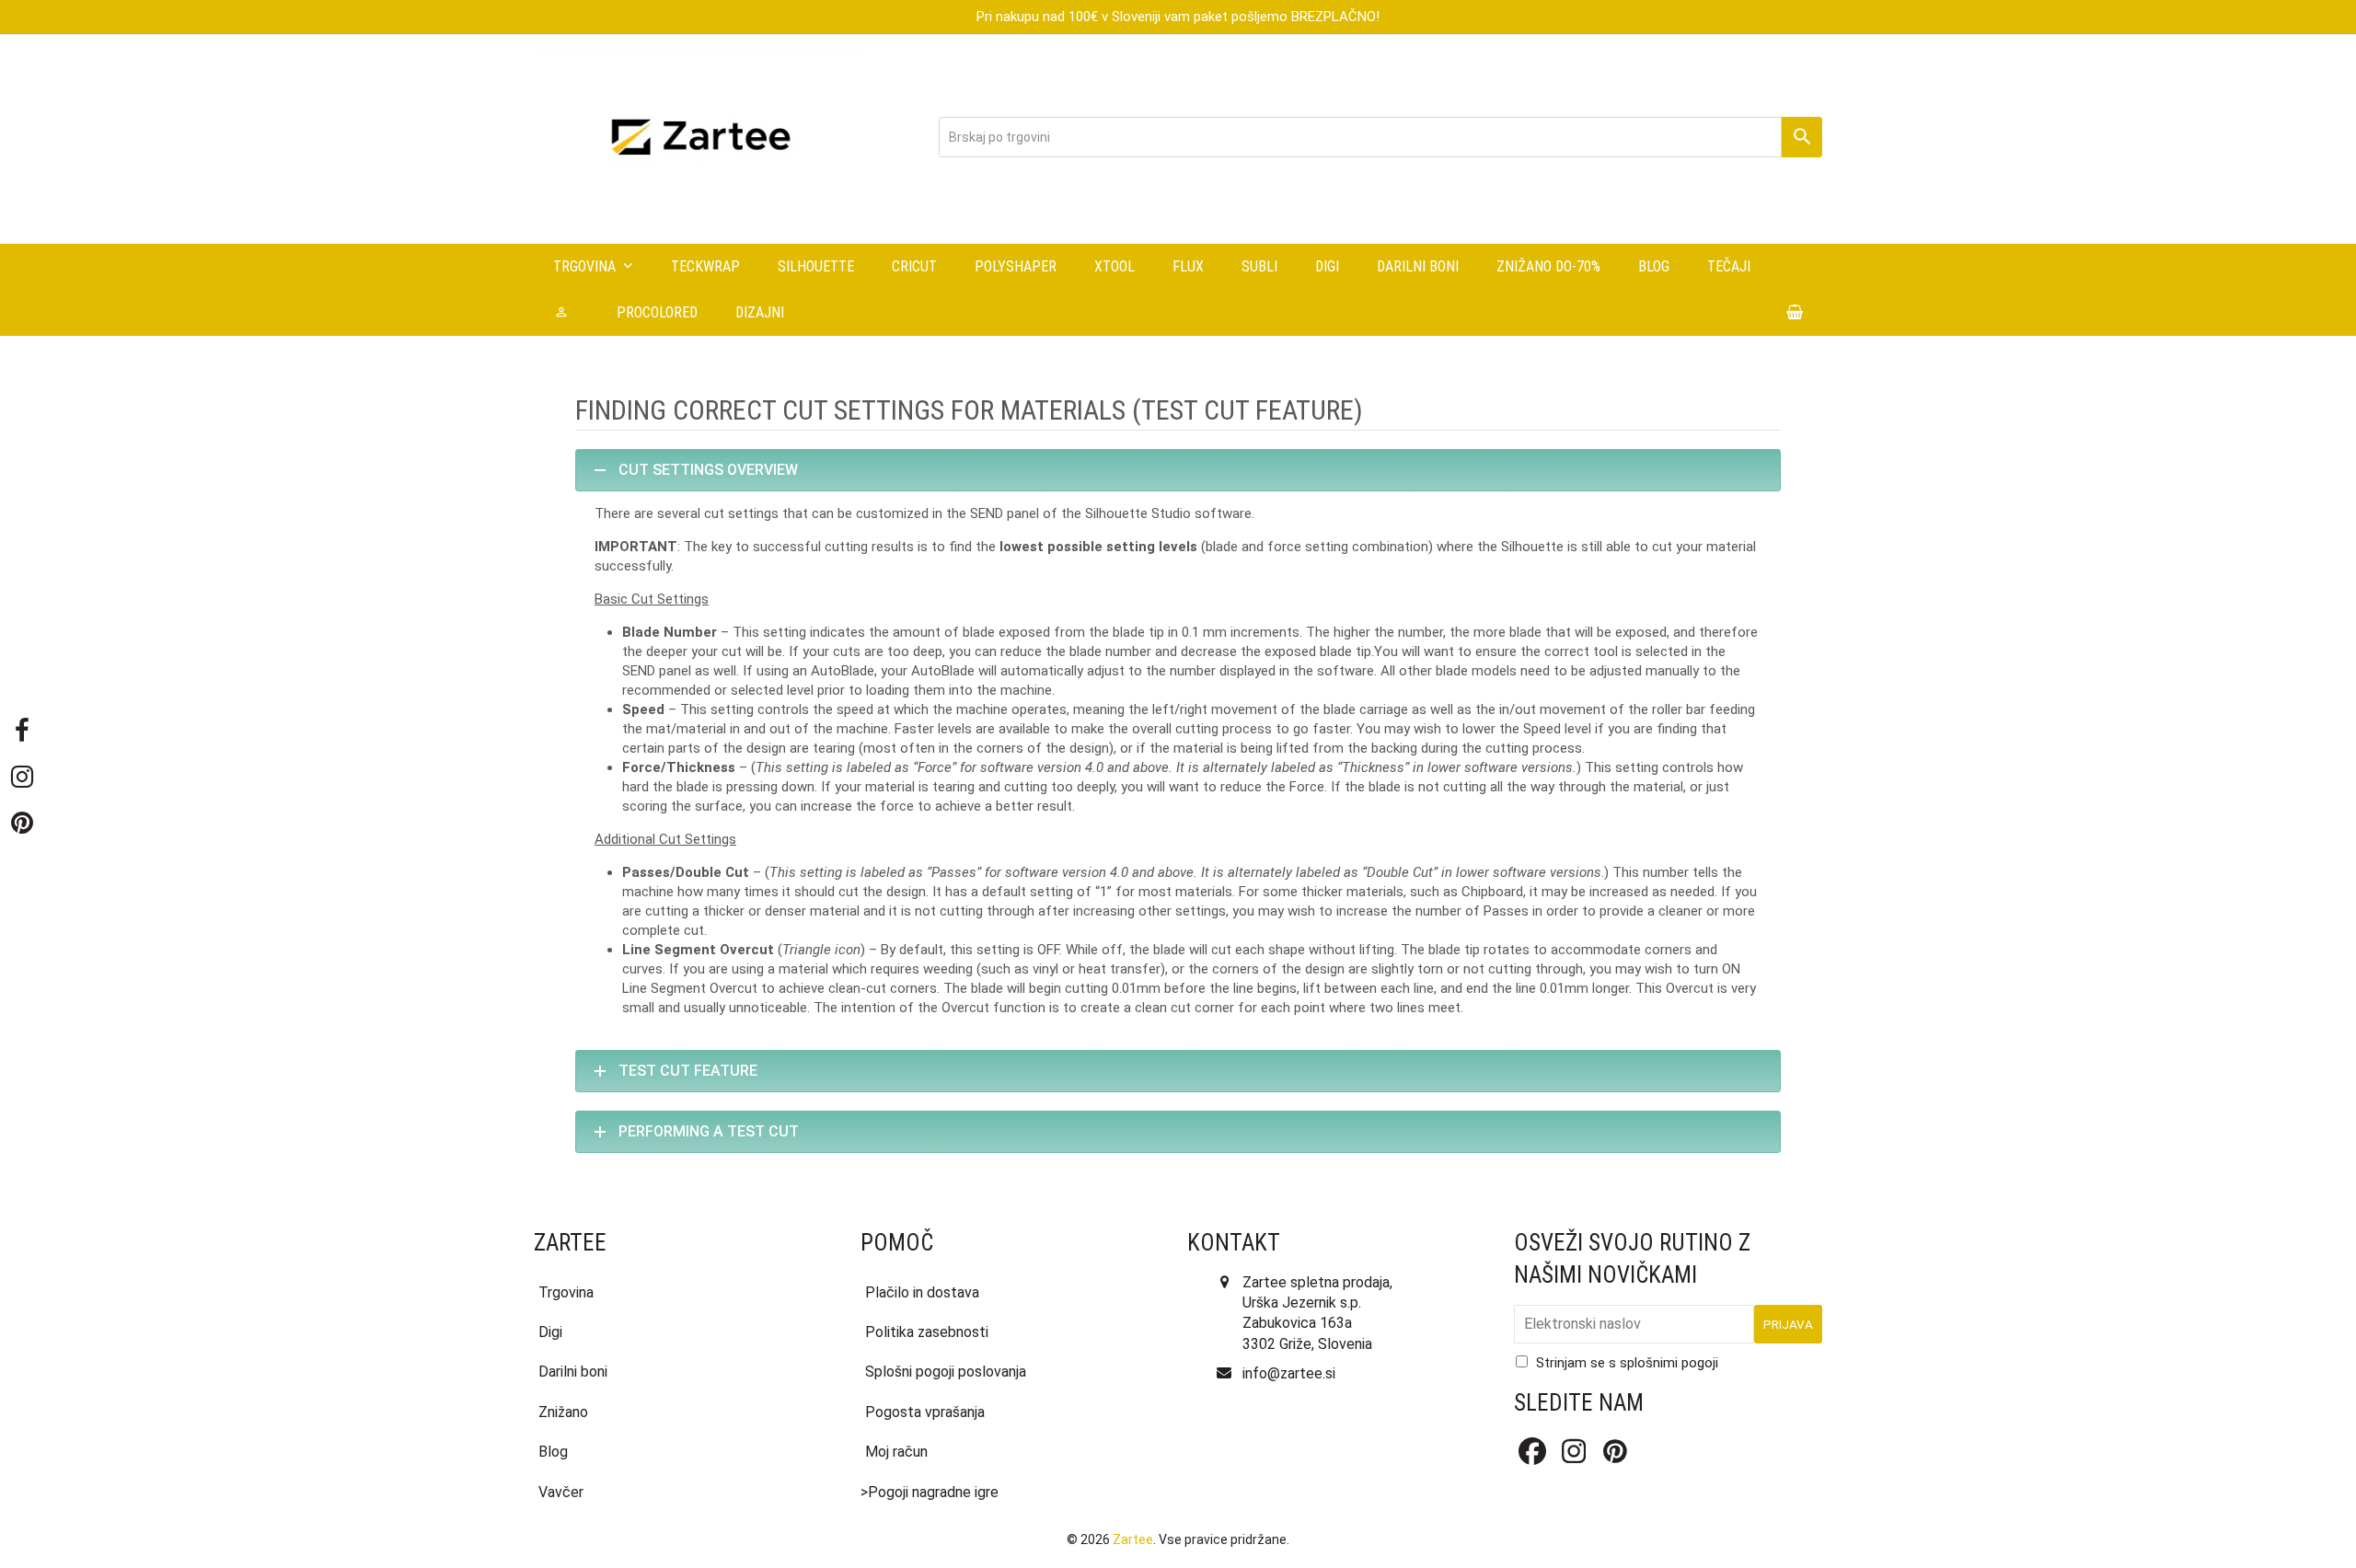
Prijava (1788, 1324)
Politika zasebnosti (927, 1332)
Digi (550, 1332)
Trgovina (566, 1292)
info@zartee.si (1289, 1373)
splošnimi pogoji (1669, 1363)
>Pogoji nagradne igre (930, 1492)
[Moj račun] (566, 313)
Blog (553, 1452)
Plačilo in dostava (922, 1292)
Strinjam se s (1627, 1363)
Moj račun (896, 1452)
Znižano (563, 1412)
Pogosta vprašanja (925, 1412)
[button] (1795, 313)
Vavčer (561, 1492)
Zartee (1133, 1539)
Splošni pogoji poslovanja (946, 1372)
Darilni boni (573, 1372)
